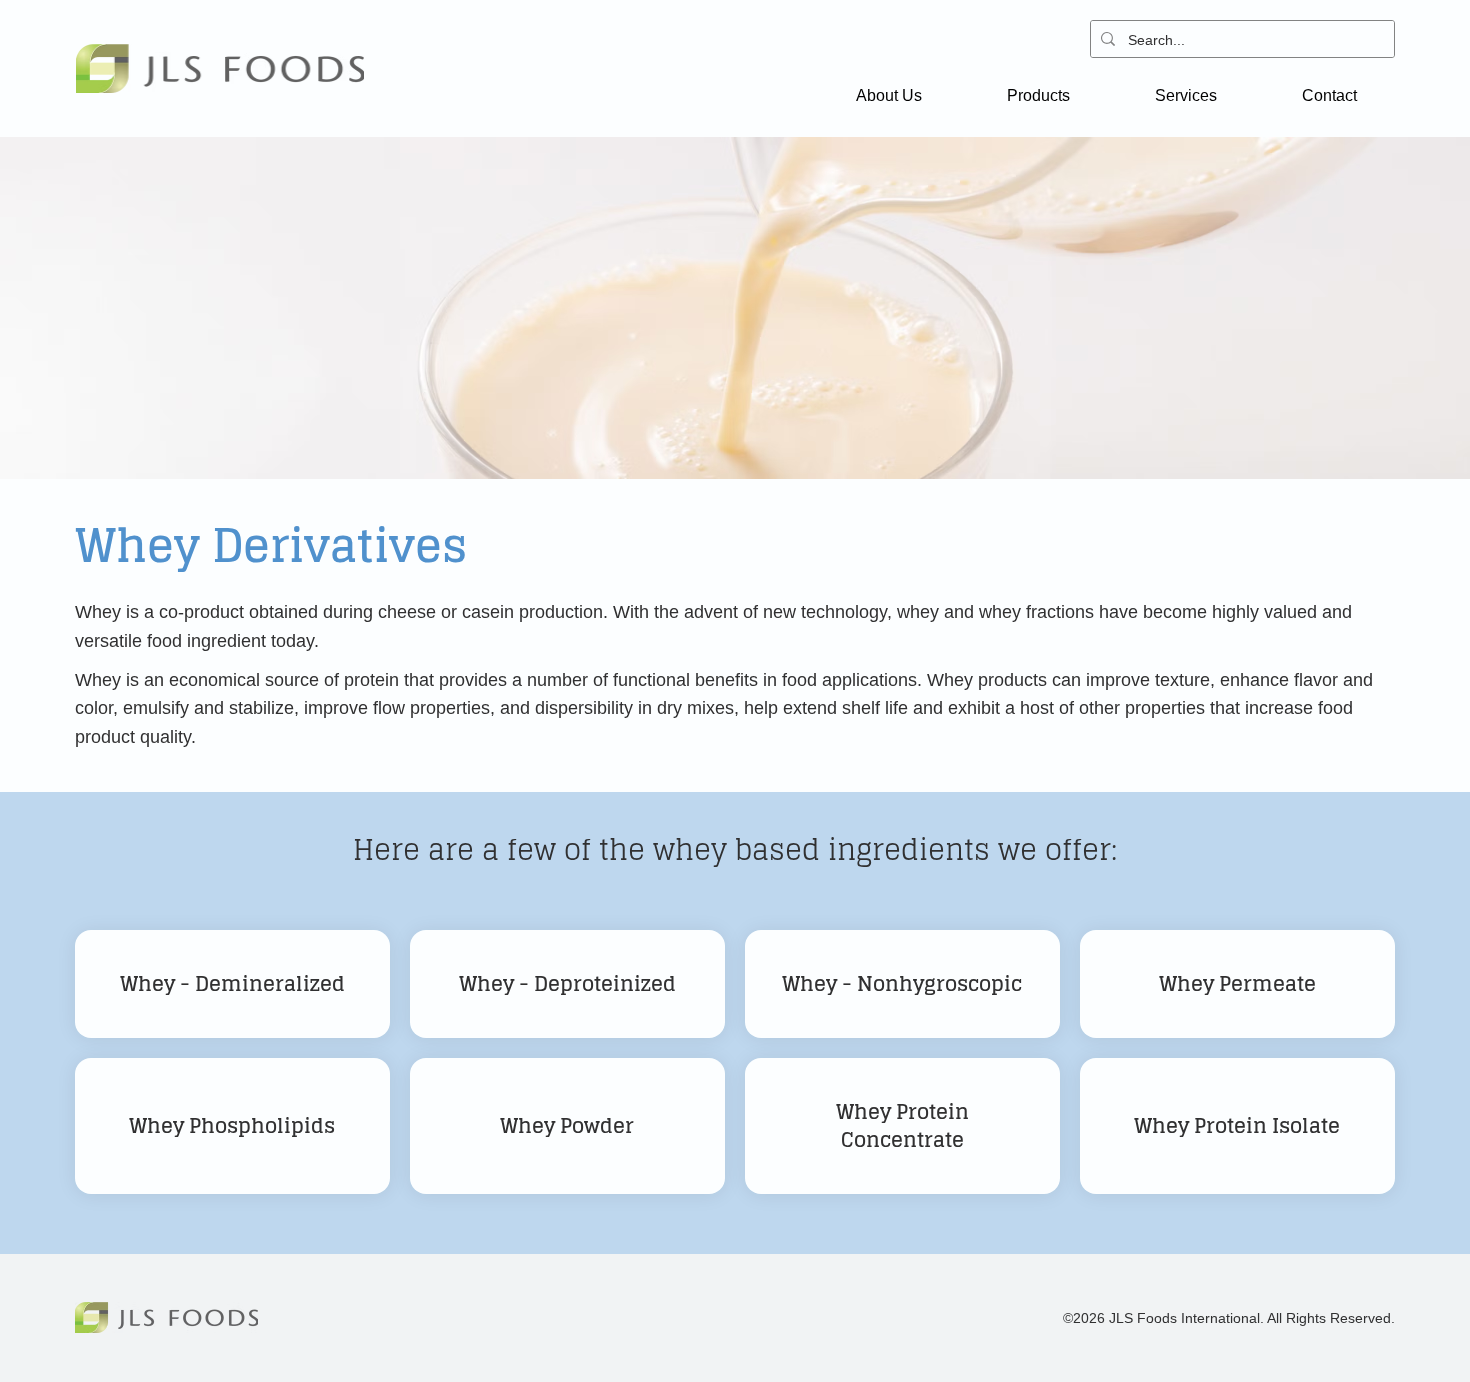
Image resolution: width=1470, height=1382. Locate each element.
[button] (888, 96)
